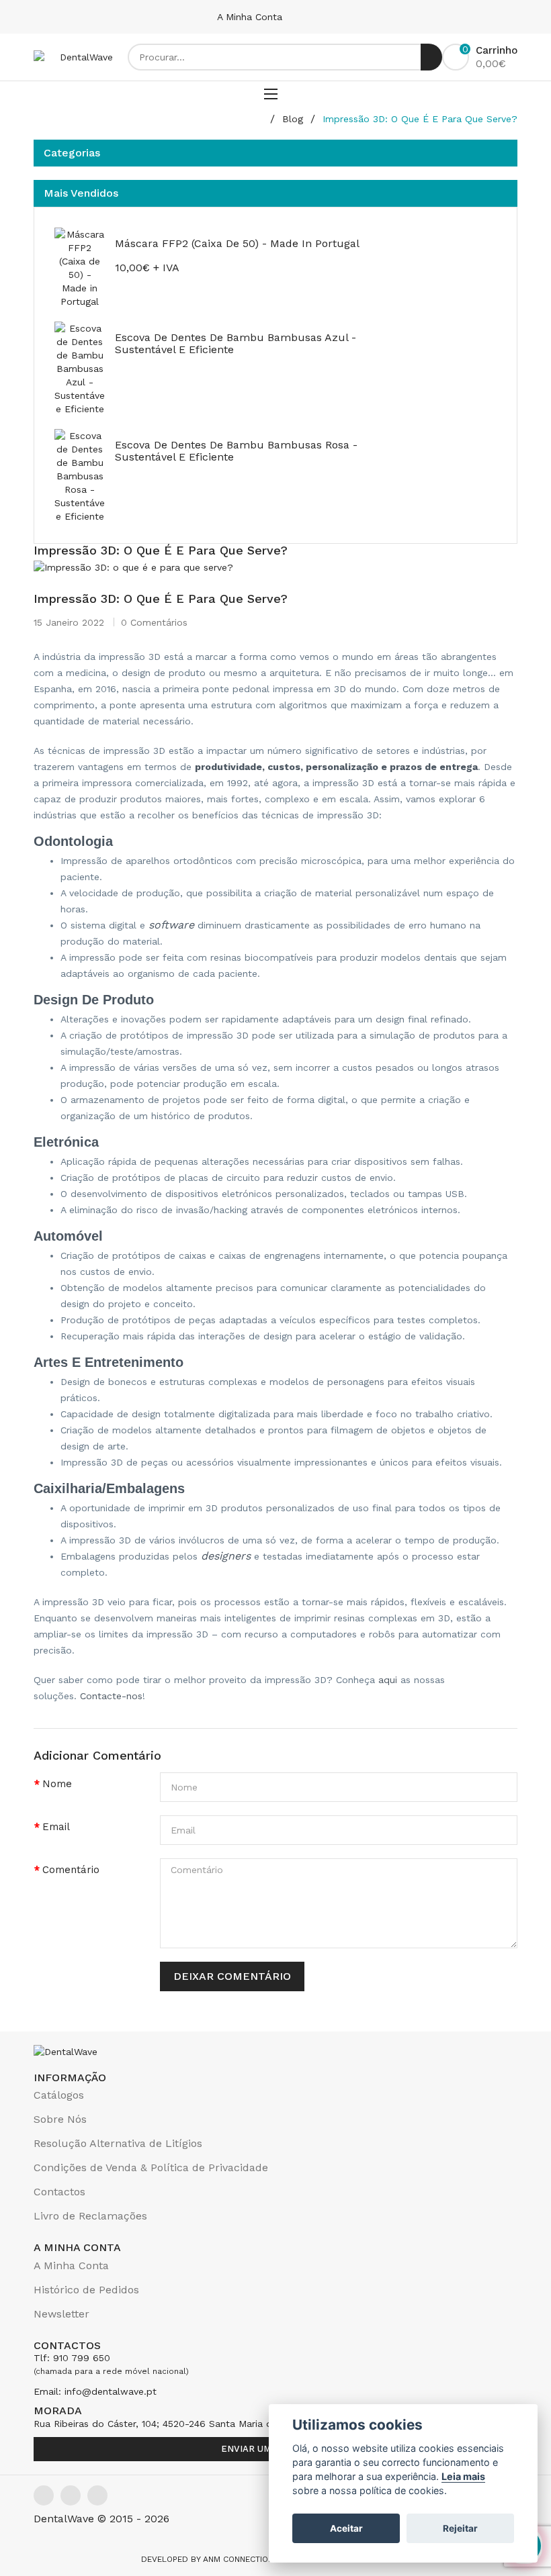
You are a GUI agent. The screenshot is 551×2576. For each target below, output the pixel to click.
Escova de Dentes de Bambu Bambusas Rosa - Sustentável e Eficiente (236, 451)
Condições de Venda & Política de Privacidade (151, 2167)
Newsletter (61, 2314)
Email (56, 1827)
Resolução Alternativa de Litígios (118, 2143)
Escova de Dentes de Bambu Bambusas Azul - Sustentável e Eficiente (236, 343)
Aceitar (346, 2528)
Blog (293, 119)
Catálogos (59, 2095)
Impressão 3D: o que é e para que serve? (420, 119)
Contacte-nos (111, 1696)
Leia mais (463, 2476)
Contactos (59, 2192)
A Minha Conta (251, 17)
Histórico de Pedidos (86, 2290)
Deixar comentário (232, 1976)
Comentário (71, 1870)
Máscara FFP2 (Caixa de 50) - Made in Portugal (237, 243)
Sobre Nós (60, 2119)
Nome (57, 1784)
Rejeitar (460, 2528)
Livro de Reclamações (90, 2216)
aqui (388, 1680)
